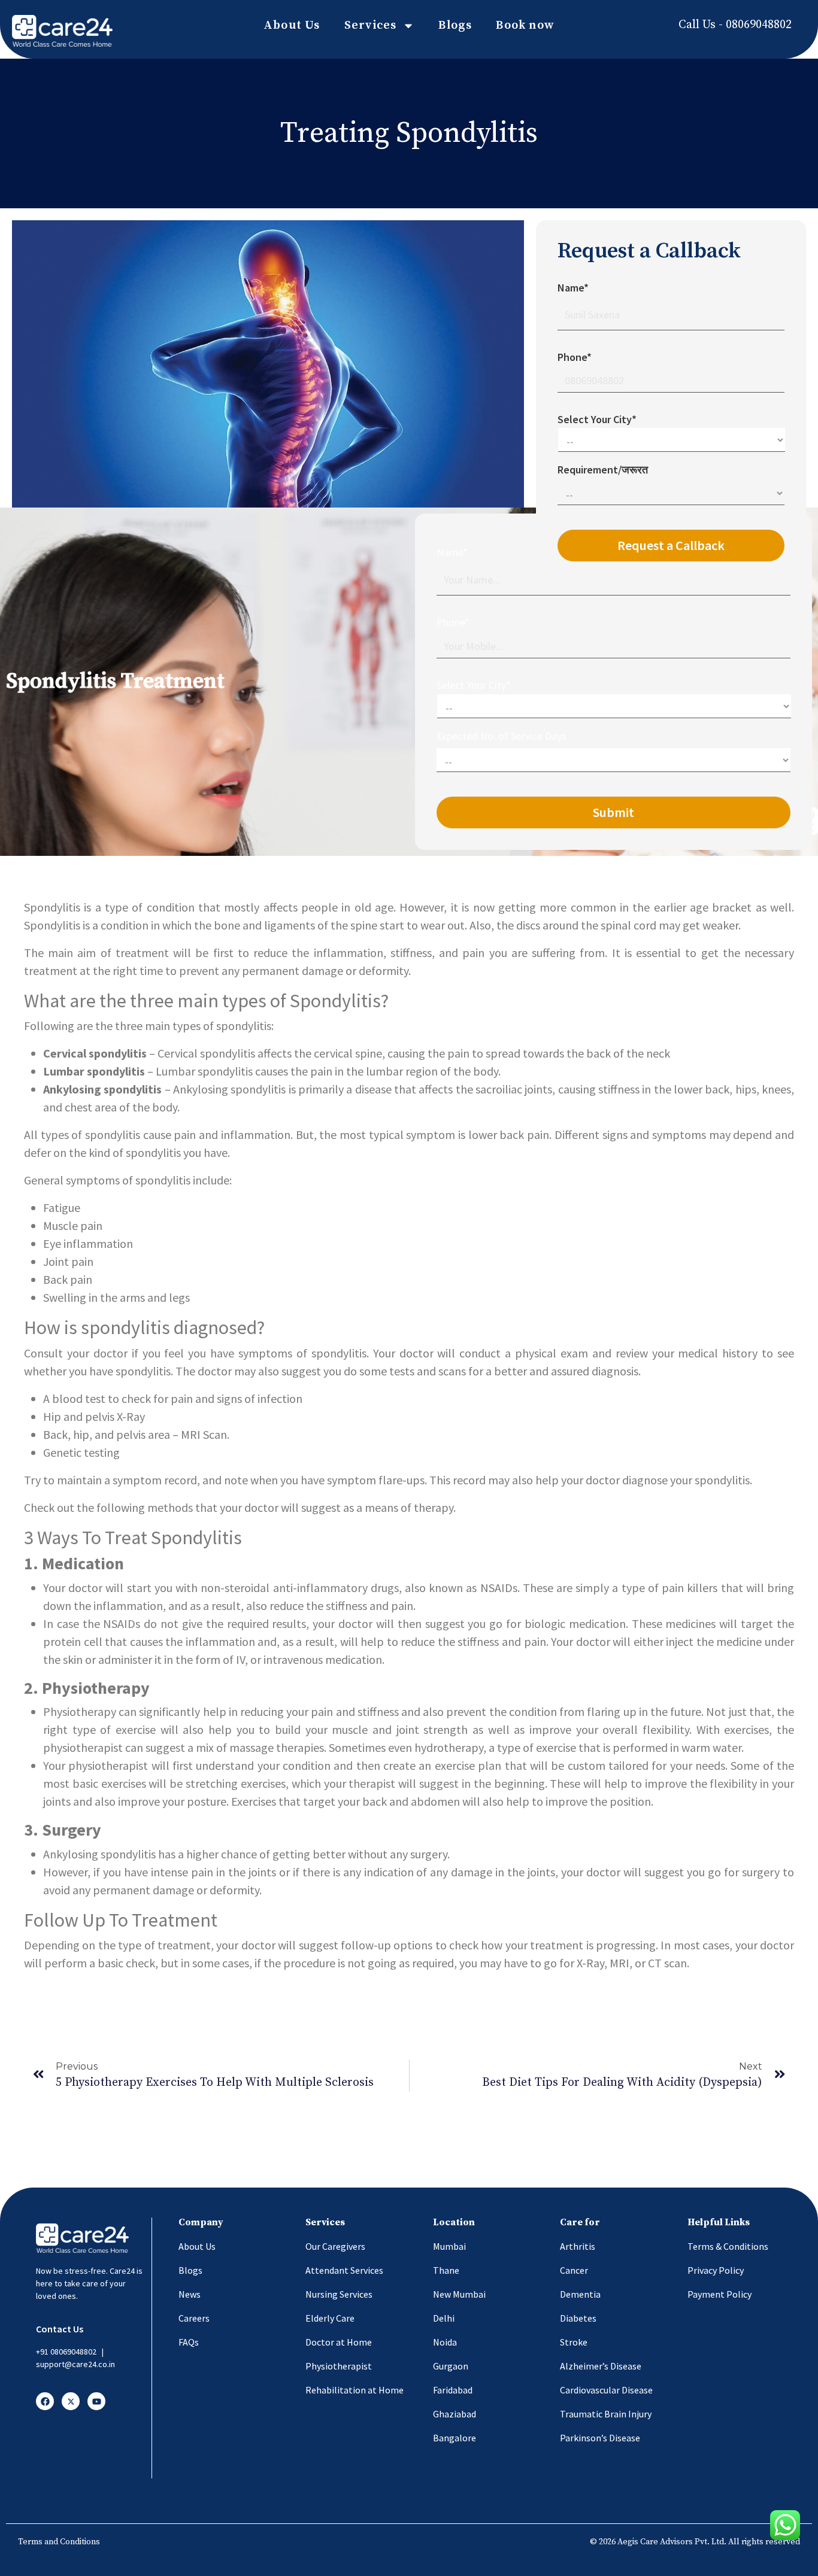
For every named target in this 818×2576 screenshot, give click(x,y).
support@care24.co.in (75, 2364)
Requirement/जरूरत (603, 470)
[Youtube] (96, 2401)
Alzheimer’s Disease (601, 2366)
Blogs (455, 25)
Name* (452, 552)
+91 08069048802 (66, 2352)
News (190, 2294)
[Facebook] (45, 2401)
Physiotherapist (339, 2366)
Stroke (574, 2342)
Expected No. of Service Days (502, 736)
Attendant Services (344, 2270)
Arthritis (578, 2246)
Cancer (574, 2270)
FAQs (189, 2342)
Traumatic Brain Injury (606, 2414)
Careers (194, 2318)
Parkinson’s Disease (600, 2438)
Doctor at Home (339, 2342)
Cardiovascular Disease (606, 2390)
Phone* (453, 622)
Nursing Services (339, 2294)
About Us (292, 25)
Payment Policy (719, 2294)
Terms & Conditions (728, 2246)
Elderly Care (330, 2318)
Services (371, 25)
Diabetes (578, 2318)
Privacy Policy (716, 2270)
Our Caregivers (335, 2246)
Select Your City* (474, 685)
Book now (525, 25)
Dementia (580, 2294)
